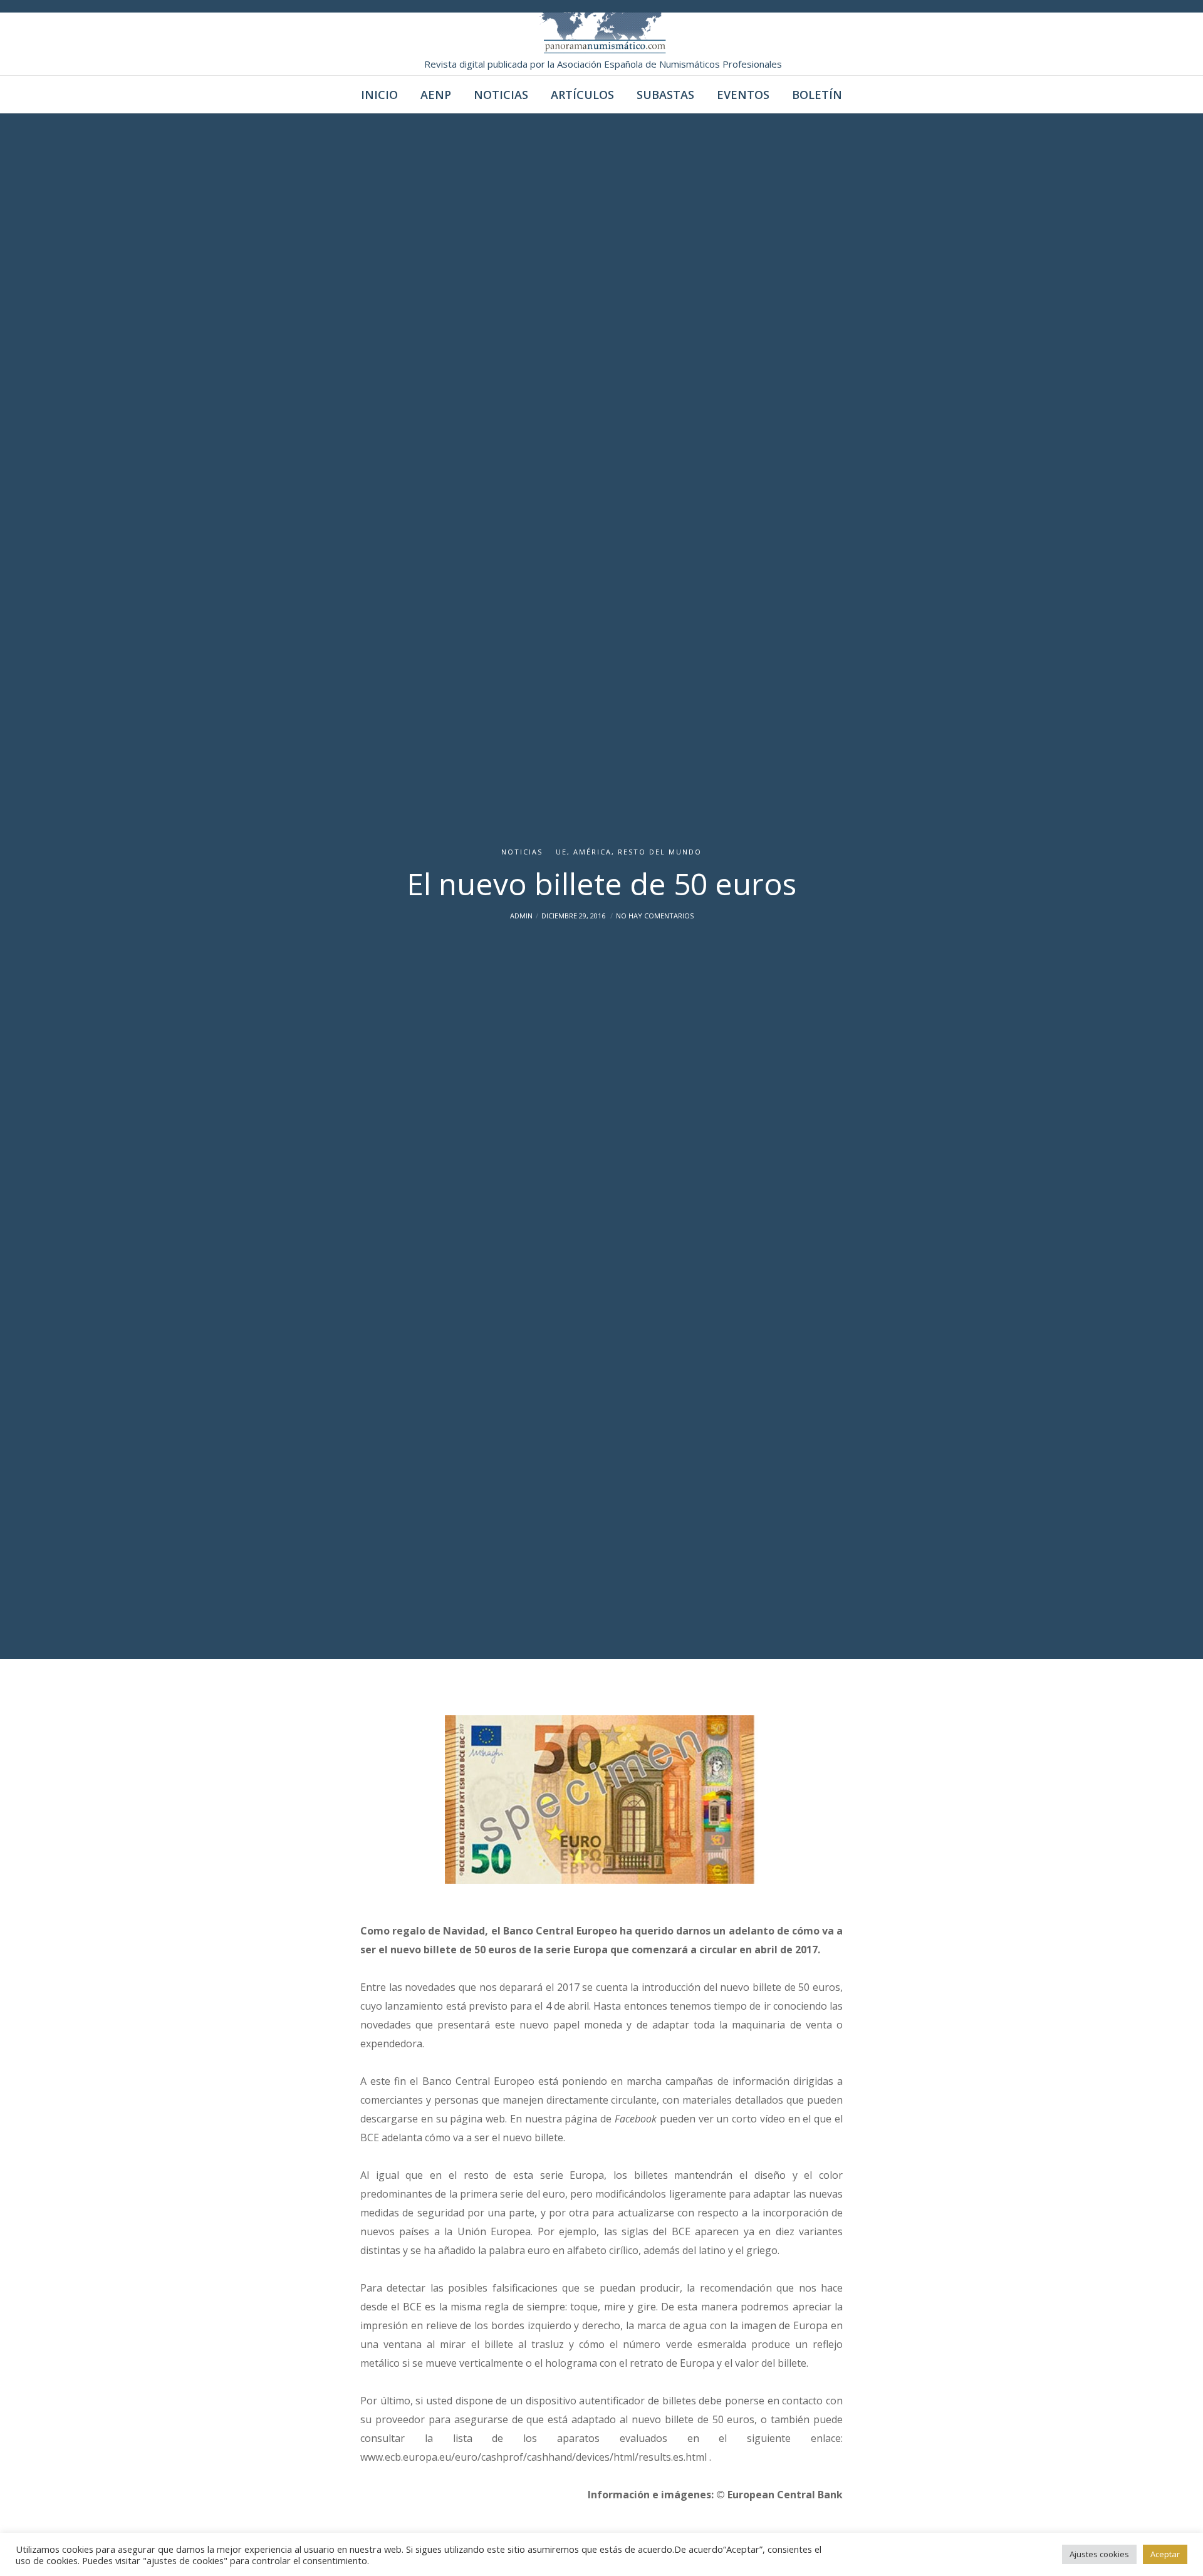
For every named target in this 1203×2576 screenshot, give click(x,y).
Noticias (522, 852)
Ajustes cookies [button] (1099, 2554)
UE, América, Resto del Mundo (629, 852)
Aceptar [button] (1165, 2554)
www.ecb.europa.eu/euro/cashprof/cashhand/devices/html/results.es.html (535, 2457)
